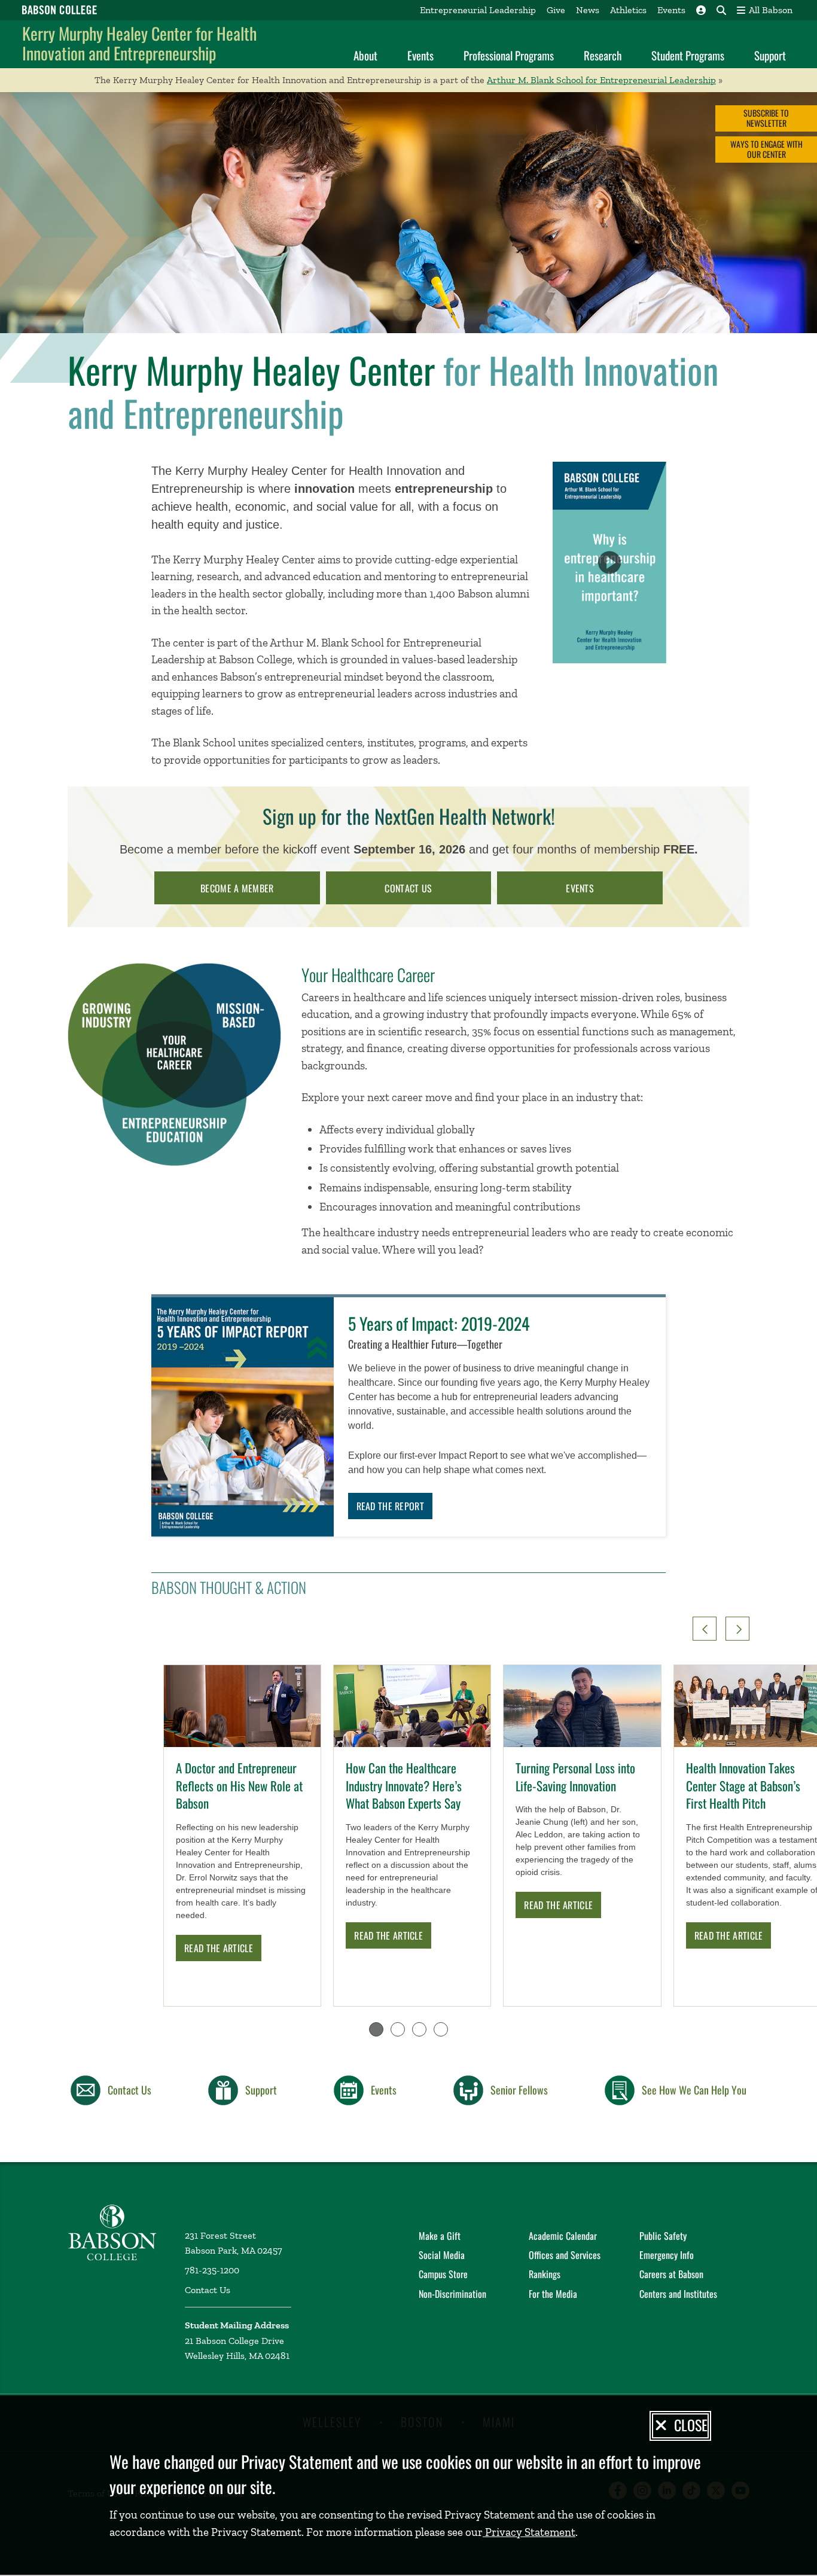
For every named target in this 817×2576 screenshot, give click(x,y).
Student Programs (688, 55)
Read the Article (219, 1948)
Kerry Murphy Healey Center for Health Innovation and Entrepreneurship (139, 43)
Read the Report (391, 1506)
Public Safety (663, 2236)
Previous (705, 1629)
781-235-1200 (212, 2270)
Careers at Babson (671, 2274)
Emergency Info (667, 2255)
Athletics (628, 10)
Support (770, 55)
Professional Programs (509, 55)
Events (671, 10)
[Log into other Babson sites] (701, 10)
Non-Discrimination (452, 2294)
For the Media (553, 2294)
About (365, 55)
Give (556, 10)
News (588, 10)
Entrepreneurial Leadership (478, 10)
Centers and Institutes (678, 2294)
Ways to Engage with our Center (766, 149)
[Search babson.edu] (721, 10)
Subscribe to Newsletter (766, 118)
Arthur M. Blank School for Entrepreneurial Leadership (601, 80)
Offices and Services (565, 2255)
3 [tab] (419, 2029)
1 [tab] (376, 2029)
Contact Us (208, 2290)
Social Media (442, 2255)
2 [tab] (398, 2029)
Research (603, 55)
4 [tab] (441, 2029)
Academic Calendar (563, 2236)
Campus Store (443, 2274)
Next (737, 1629)
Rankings (545, 2274)
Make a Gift (440, 2236)
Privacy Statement (529, 2532)
